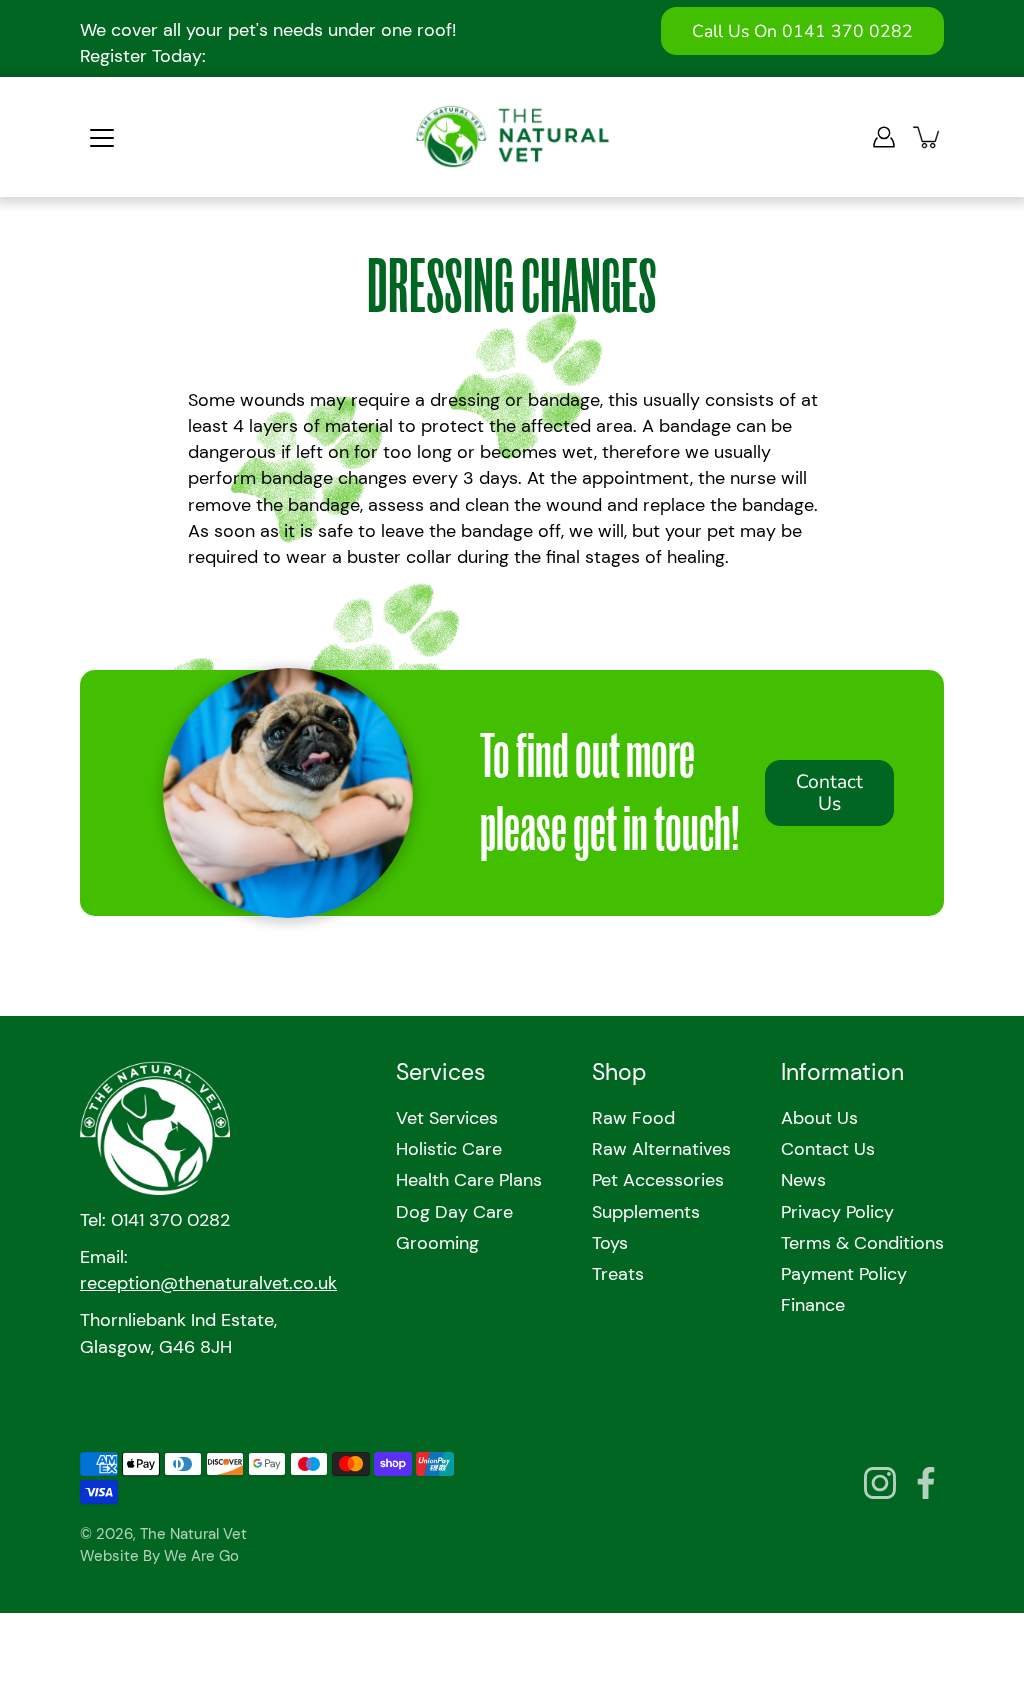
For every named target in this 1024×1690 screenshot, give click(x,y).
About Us (819, 1118)
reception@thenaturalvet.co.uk (208, 1283)
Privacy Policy (837, 1212)
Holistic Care (449, 1149)
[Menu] (102, 138)
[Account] (884, 137)
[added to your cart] (928, 137)
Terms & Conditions (862, 1243)
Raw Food (633, 1118)
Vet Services (447, 1118)
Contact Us (829, 793)
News (803, 1180)
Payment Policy (844, 1274)
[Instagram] (880, 1483)
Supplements (646, 1212)
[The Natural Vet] (512, 137)
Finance (813, 1305)
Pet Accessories (658, 1180)
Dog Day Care (454, 1212)
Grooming (437, 1243)
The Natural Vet (193, 1534)
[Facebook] (926, 1483)
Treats (618, 1274)
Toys (610, 1243)
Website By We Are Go (159, 1556)
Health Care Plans (469, 1180)
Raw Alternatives (661, 1149)
